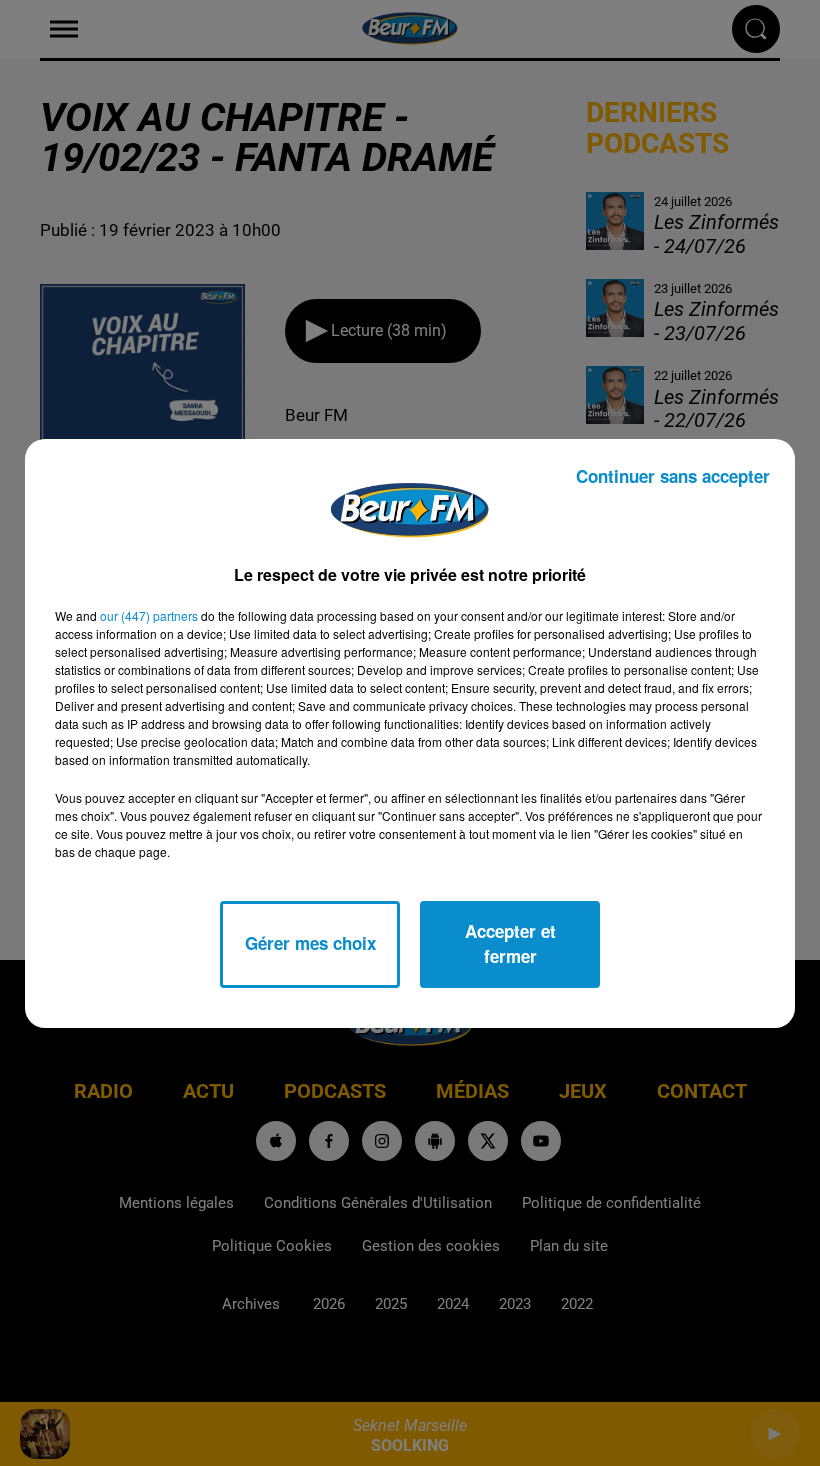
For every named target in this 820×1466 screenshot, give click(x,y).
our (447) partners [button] (149, 615)
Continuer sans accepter (673, 476)
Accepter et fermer (510, 944)
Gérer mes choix (310, 943)
